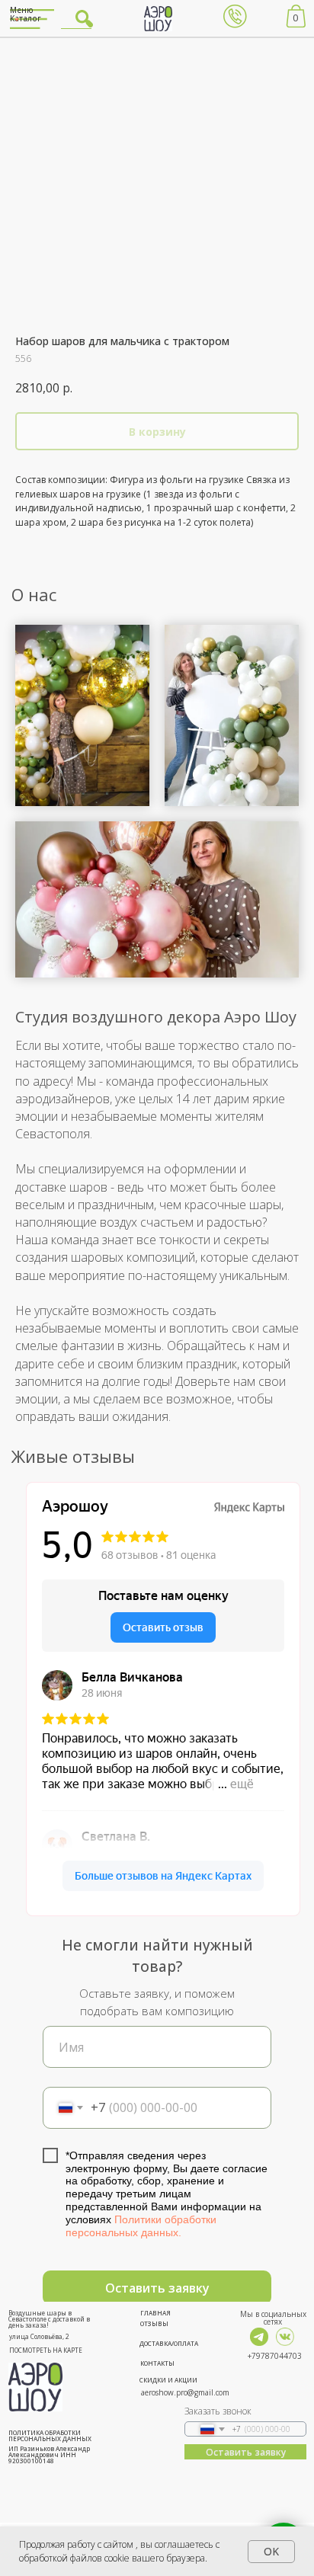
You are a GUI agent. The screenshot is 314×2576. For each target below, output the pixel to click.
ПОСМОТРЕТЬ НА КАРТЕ (46, 2350)
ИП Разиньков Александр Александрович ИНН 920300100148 (49, 2454)
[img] (259, 2337)
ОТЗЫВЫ (154, 2323)
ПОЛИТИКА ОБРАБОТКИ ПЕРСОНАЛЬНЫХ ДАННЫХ (50, 2435)
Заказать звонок (218, 2411)
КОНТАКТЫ (157, 2363)
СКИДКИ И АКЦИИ (168, 2380)
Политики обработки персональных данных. (141, 2226)
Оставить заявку (157, 2288)
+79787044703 (275, 2356)
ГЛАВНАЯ (155, 2313)
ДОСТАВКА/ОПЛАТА (169, 2343)
